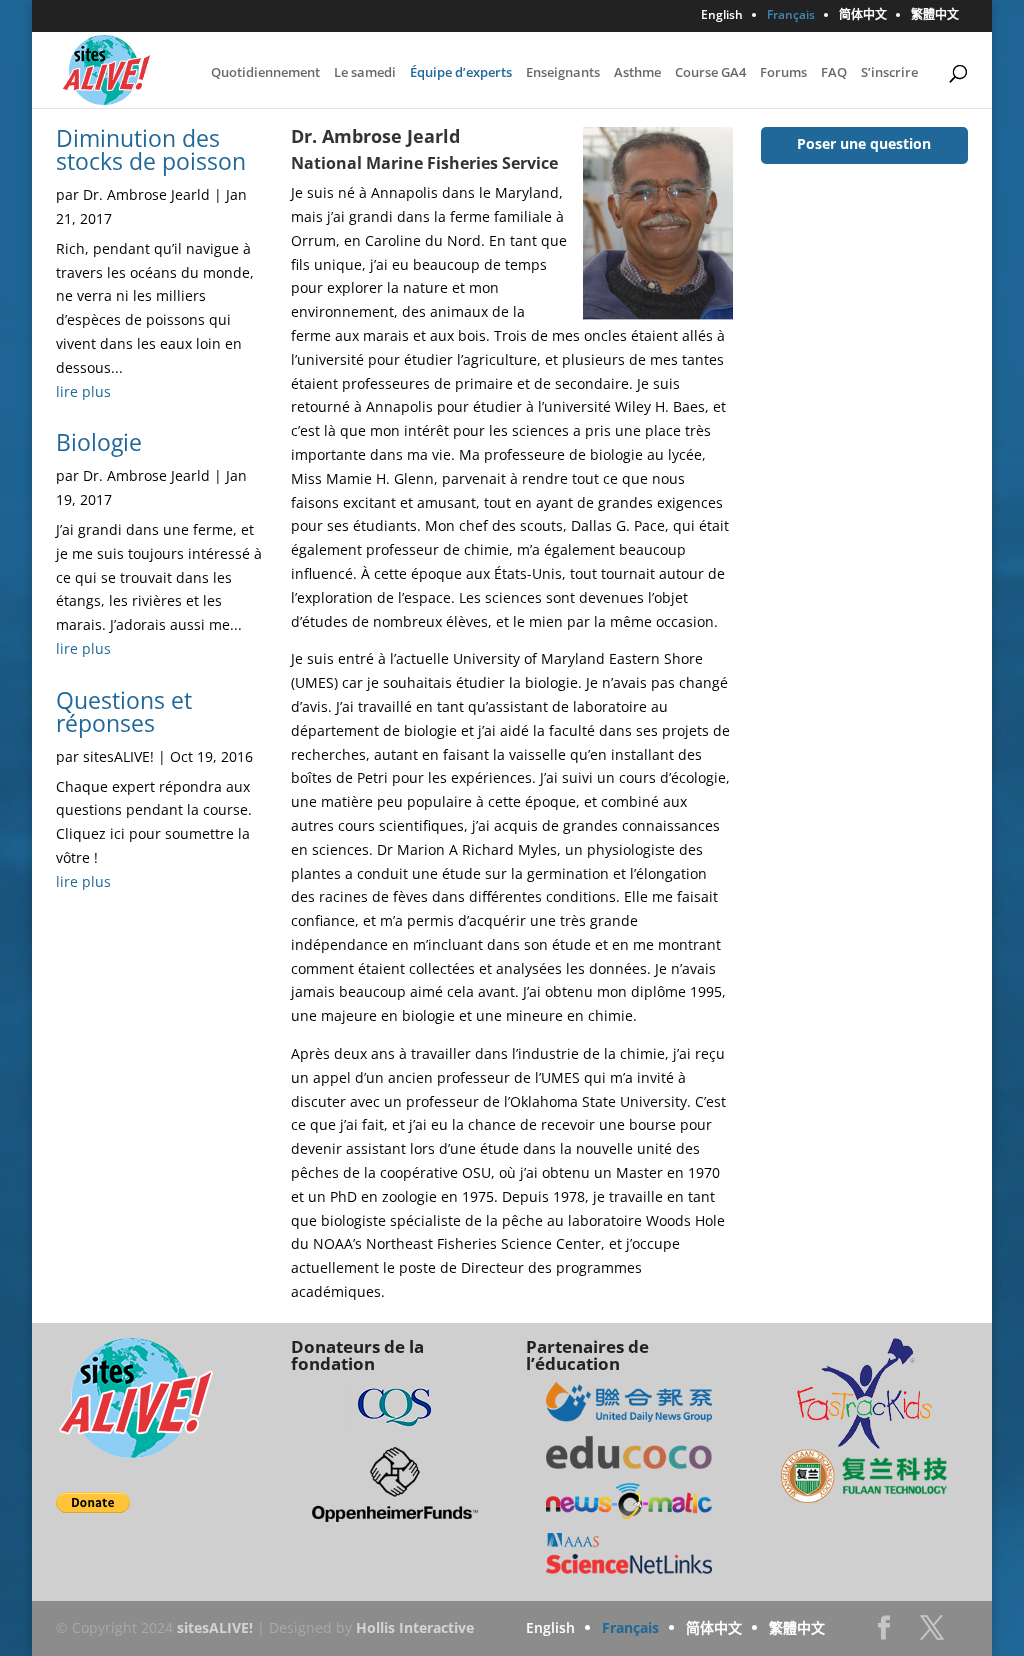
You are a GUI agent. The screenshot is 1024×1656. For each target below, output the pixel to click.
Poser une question (864, 143)
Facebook (884, 1633)
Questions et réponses (124, 711)
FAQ (834, 73)
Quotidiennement (265, 73)
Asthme (637, 73)
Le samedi (365, 73)
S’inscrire (889, 73)
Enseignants (563, 73)
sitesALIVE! (118, 756)
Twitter (932, 1633)
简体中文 (863, 16)
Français (791, 16)
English (722, 16)
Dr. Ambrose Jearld (146, 194)
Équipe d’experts (461, 73)
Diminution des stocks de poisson (151, 149)
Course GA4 (710, 73)
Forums (783, 73)
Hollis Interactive (415, 1627)
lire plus (83, 391)
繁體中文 (935, 16)
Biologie (99, 442)
